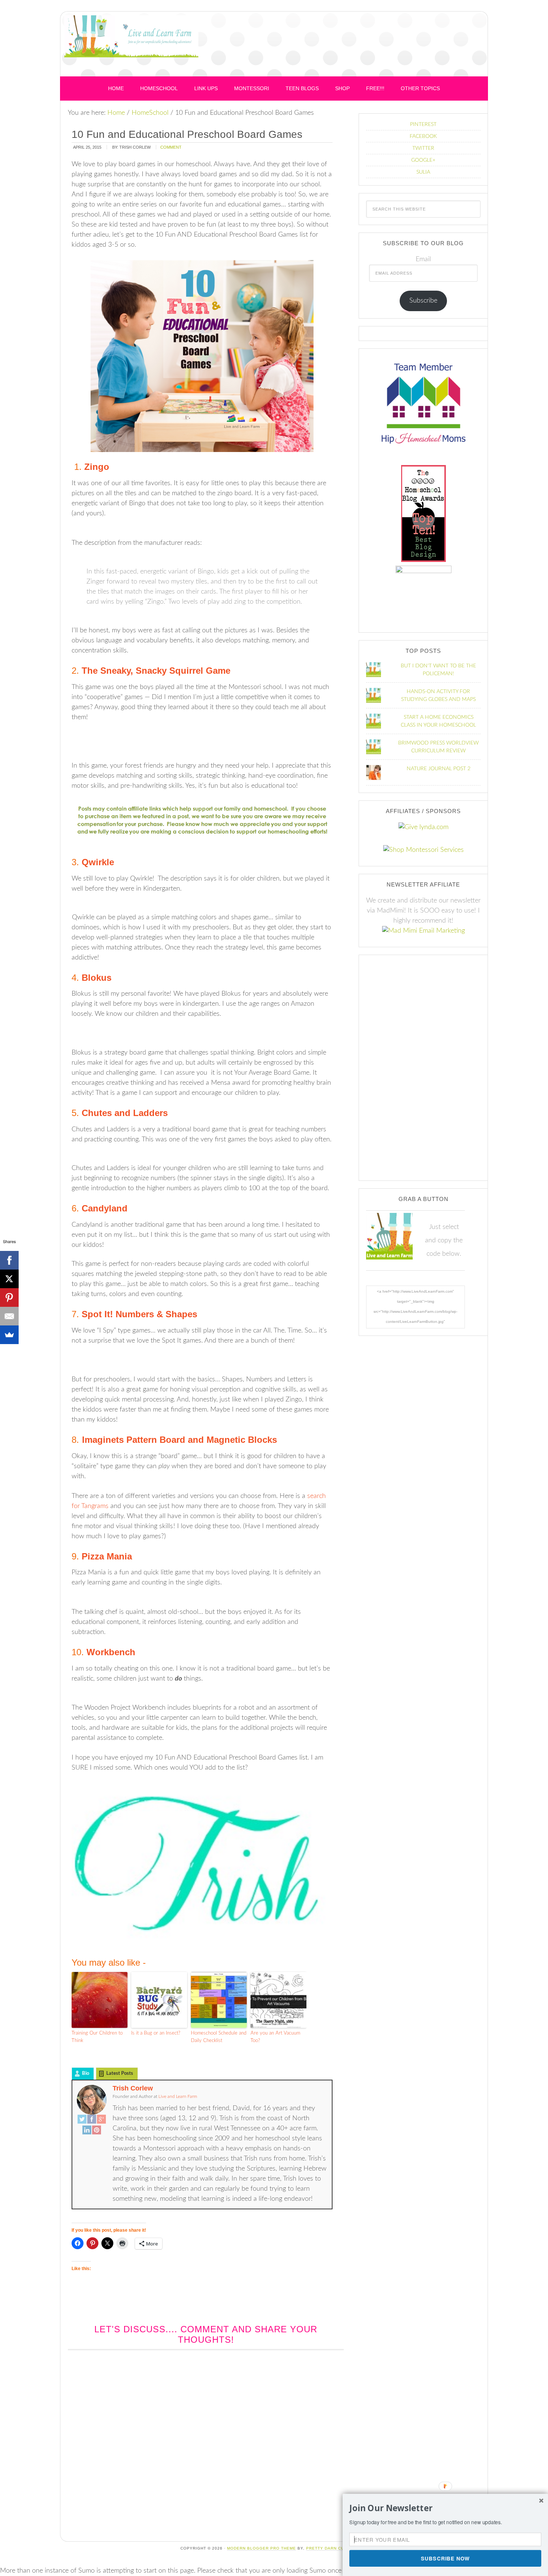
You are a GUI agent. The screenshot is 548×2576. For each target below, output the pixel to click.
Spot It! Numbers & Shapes (139, 1314)
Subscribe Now (445, 2558)
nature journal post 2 (439, 769)
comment (171, 147)
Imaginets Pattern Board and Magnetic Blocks (179, 1440)
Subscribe (423, 301)
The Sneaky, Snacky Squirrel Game (156, 671)
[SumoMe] (9, 1335)
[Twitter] (82, 2120)
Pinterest (423, 124)
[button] (445, 2508)
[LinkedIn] (87, 2131)
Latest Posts (120, 2074)
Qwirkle (98, 862)
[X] (9, 1279)
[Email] (9, 1316)
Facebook (423, 136)
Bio (86, 2074)
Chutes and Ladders (126, 1113)
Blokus (97, 978)
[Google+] (101, 2120)
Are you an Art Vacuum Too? (275, 2037)
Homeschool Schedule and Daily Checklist (219, 2037)
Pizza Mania (107, 1556)
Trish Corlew (133, 2088)
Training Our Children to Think (97, 2037)
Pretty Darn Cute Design (337, 2548)
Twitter (423, 148)
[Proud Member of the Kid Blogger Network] (423, 571)
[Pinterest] (97, 2131)
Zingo (97, 467)
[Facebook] (92, 2120)
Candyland (105, 1208)
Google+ (423, 160)
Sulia (423, 172)
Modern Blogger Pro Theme (262, 2548)
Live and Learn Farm (131, 46)
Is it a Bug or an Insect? (156, 2033)
